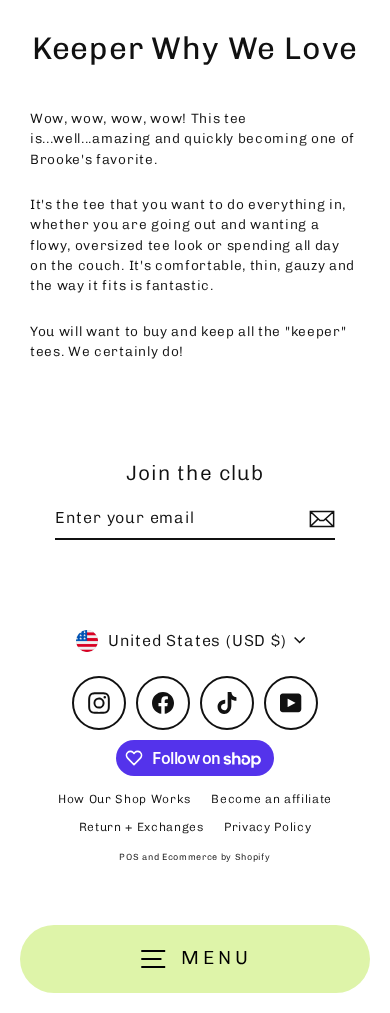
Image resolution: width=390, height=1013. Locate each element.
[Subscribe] (319, 519)
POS (129, 857)
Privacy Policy (268, 827)
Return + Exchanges (141, 827)
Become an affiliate (271, 799)
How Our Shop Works (124, 799)
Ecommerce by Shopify (216, 857)
